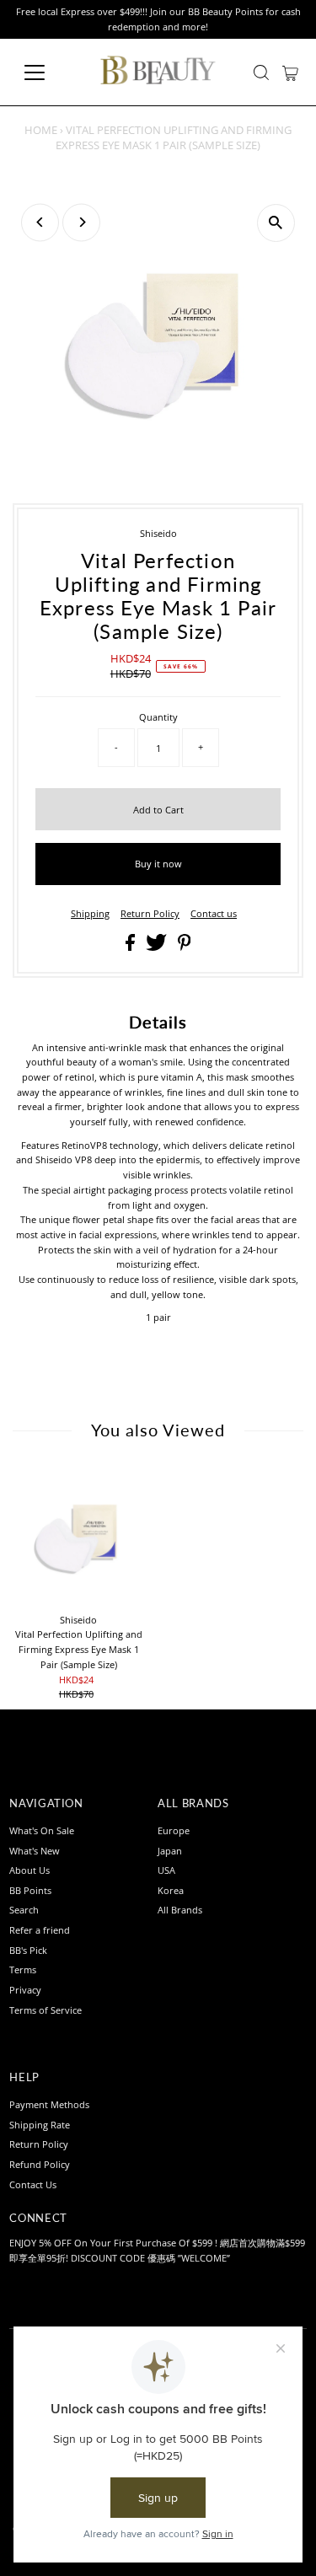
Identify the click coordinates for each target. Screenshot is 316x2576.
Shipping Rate (40, 2125)
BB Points (30, 1890)
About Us (29, 1870)
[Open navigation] (48, 72)
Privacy (25, 1990)
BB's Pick (28, 1950)
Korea (171, 1890)
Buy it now (158, 864)
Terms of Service (46, 2010)
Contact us (214, 913)
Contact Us (33, 2184)
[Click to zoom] (276, 223)
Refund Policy (40, 2164)
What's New (35, 1851)
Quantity (158, 717)
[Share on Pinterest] (185, 947)
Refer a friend (40, 1930)
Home (41, 130)
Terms (23, 1970)
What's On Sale (42, 1830)
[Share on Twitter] (158, 947)
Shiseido (158, 533)
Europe (174, 1830)
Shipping (90, 913)
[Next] (81, 222)
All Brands (180, 1910)
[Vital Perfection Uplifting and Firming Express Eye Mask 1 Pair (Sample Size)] (78, 1537)
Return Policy (150, 913)
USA (166, 1870)
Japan (170, 1851)
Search (24, 1910)
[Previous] (40, 222)
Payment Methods (49, 2104)
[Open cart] (290, 72)
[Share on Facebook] (131, 947)
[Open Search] (261, 72)
